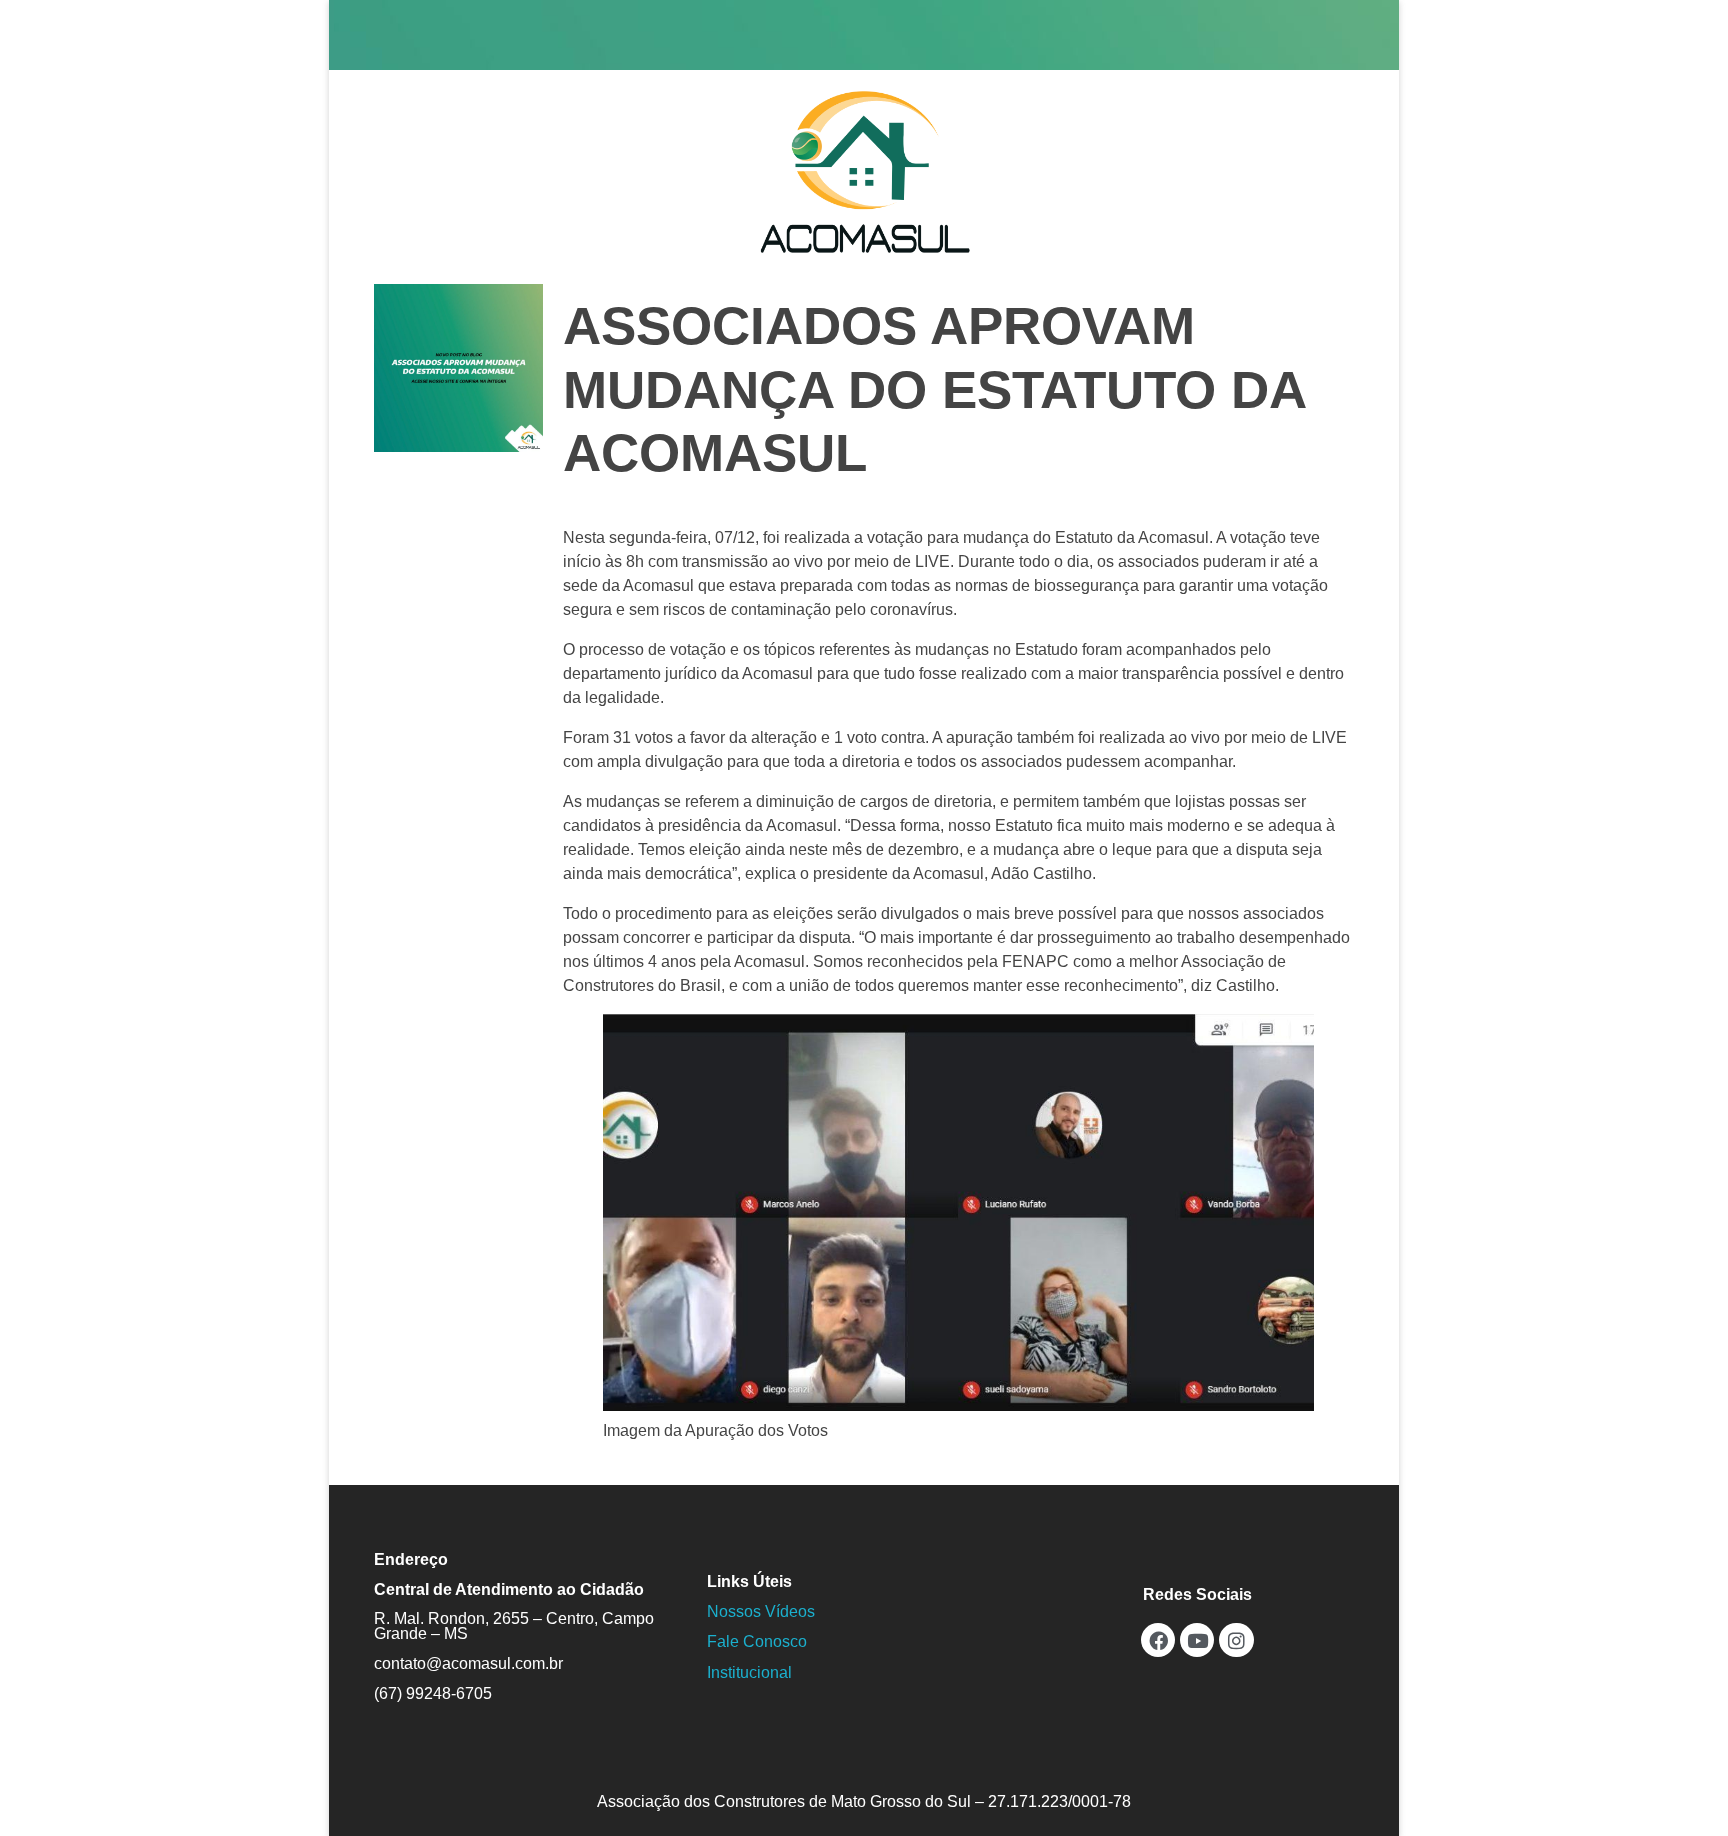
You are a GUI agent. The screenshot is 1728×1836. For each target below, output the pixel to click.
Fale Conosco (757, 1641)
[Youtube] (1197, 1640)
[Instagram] (1236, 1640)
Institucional (749, 1672)
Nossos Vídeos (761, 1611)
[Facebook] (1158, 1640)
